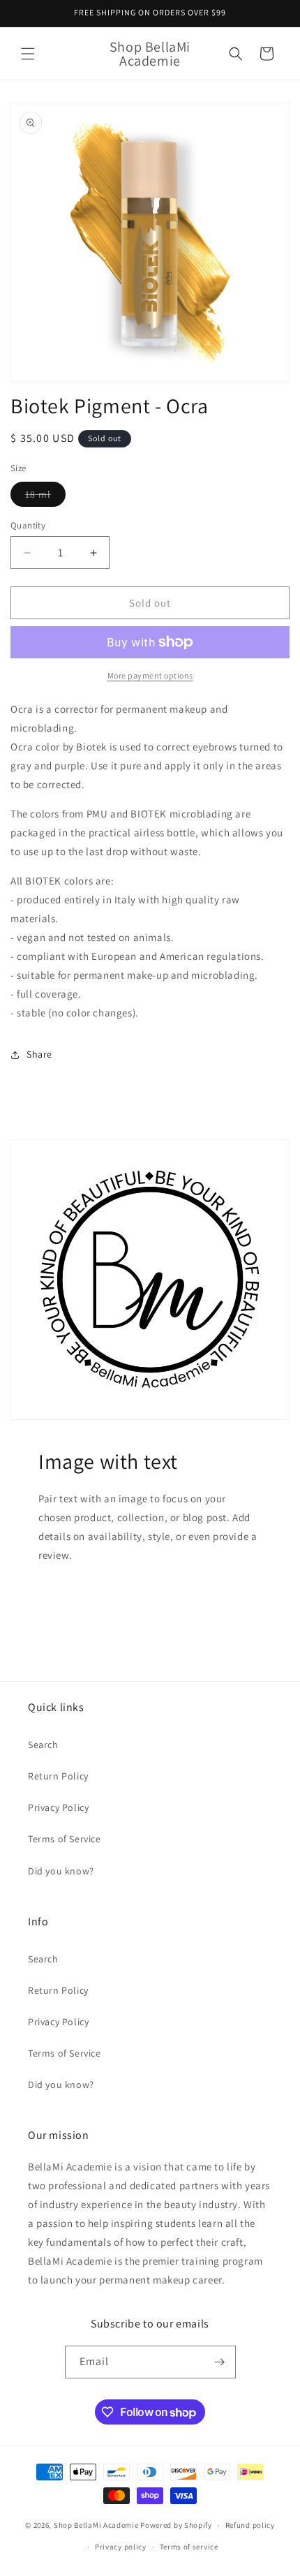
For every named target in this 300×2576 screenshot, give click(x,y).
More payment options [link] (150, 675)
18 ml (45, 497)
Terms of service (189, 2547)
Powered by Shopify (176, 2525)
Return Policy (58, 1776)
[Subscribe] (220, 2362)
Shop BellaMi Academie (96, 2525)
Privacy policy (121, 2547)
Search (43, 1745)
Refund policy (250, 2525)
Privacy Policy (58, 1807)
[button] (28, 54)
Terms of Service (65, 1839)
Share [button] (39, 1054)
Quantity (28, 525)
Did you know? (61, 1871)
